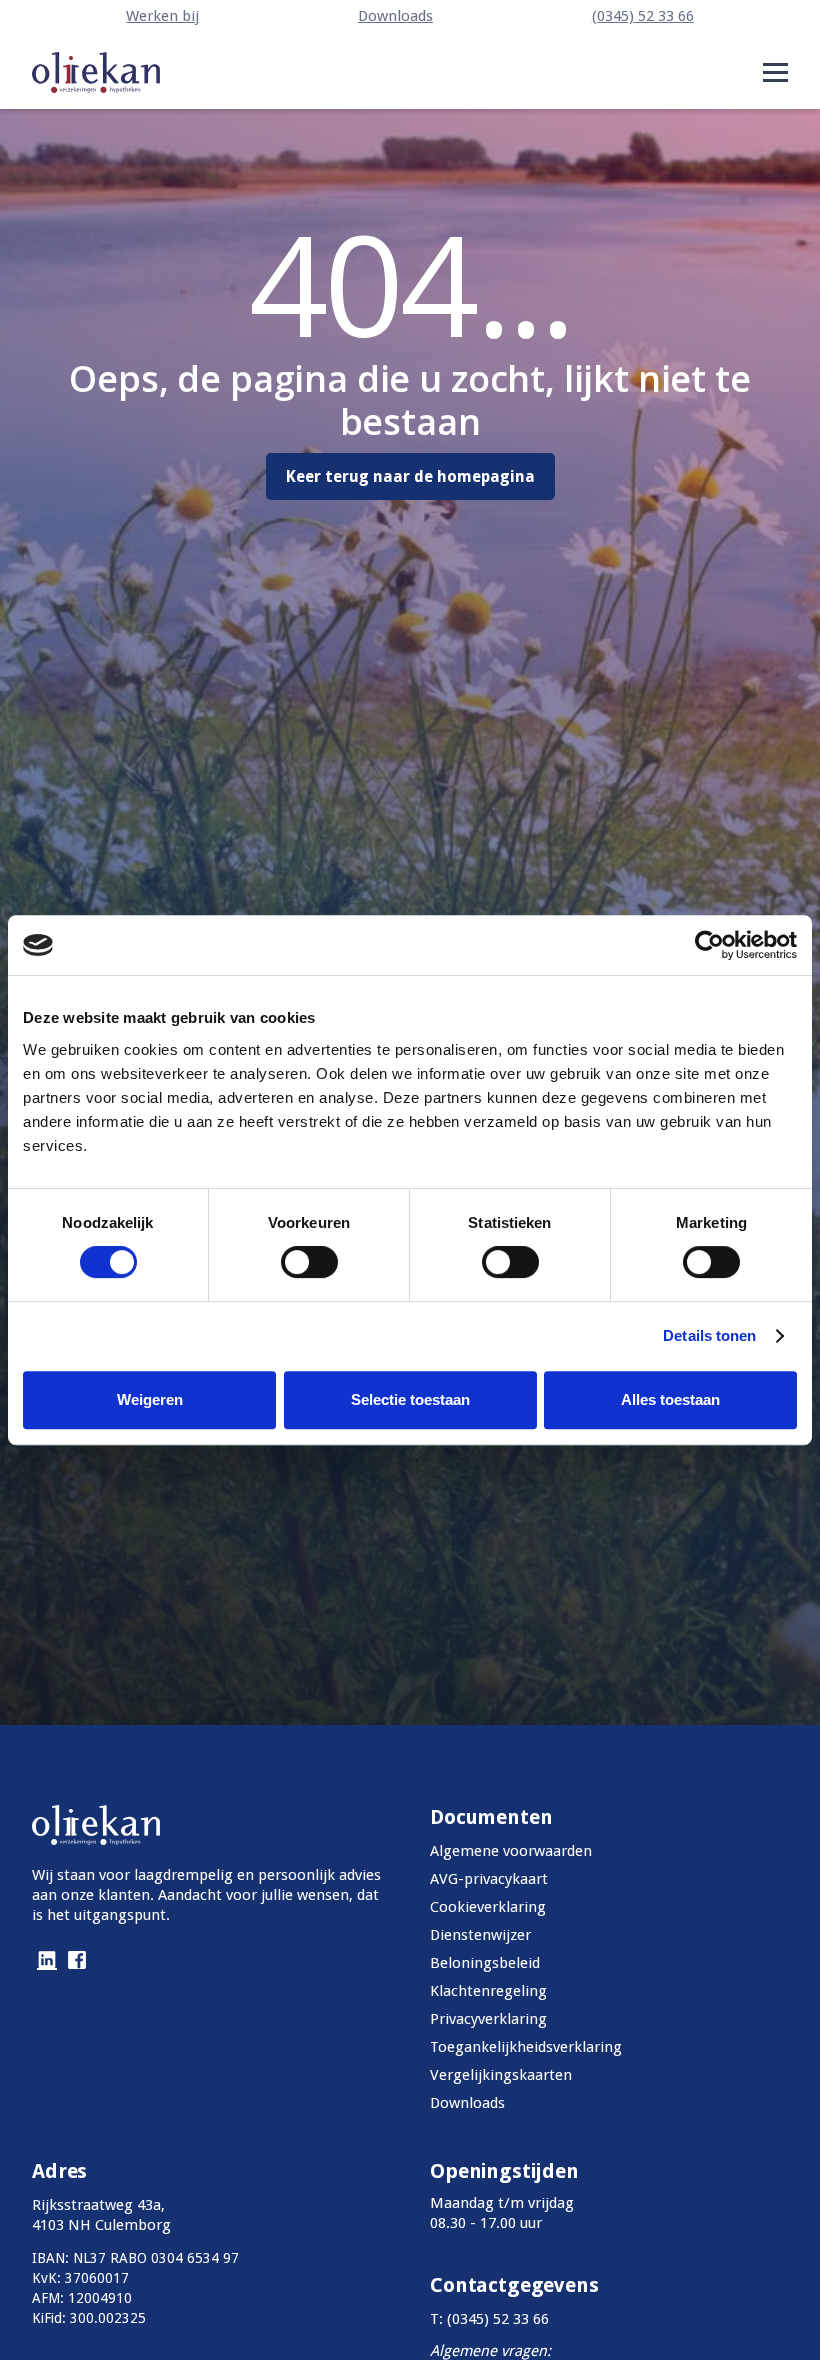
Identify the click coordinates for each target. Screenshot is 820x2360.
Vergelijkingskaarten (501, 2075)
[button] (775, 72)
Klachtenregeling (488, 1991)
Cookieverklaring (488, 1907)
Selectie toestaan (410, 1399)
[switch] (309, 1262)
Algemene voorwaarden (511, 1851)
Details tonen (709, 1335)
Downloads (395, 16)
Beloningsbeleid (485, 1963)
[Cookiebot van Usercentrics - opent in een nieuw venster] (709, 945)
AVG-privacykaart (489, 1879)
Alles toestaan (670, 1399)
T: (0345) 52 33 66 (489, 2319)
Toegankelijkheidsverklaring (526, 2047)
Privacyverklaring (488, 2019)
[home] (96, 72)
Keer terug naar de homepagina (410, 476)
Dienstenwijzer (480, 1935)
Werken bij (162, 16)
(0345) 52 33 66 (643, 16)
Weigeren (150, 1399)
